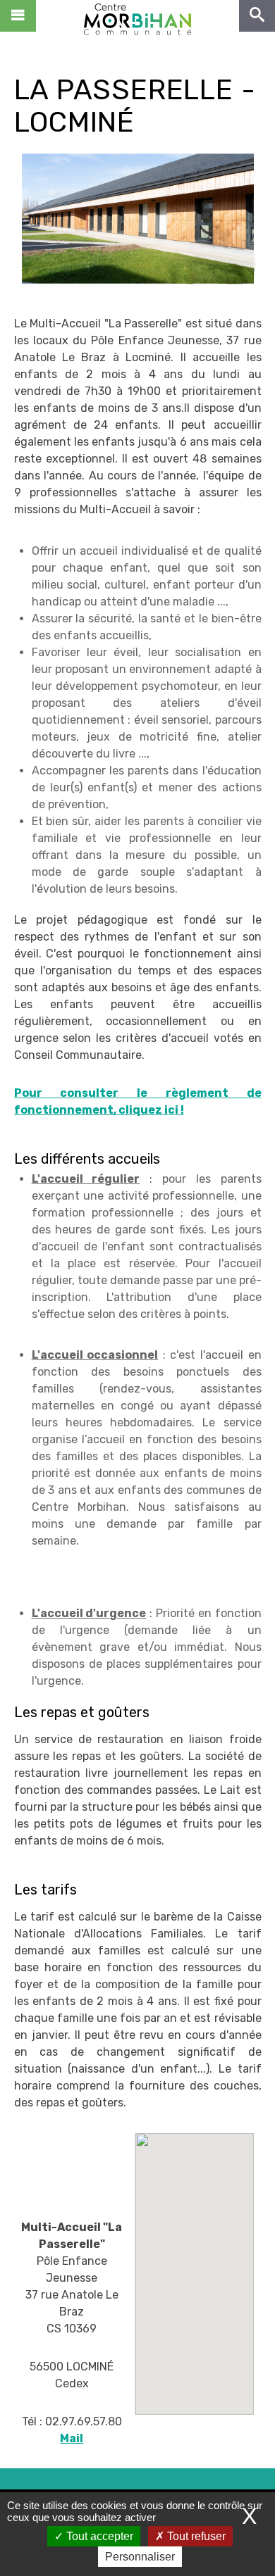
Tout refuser (195, 2536)
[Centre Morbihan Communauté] (137, 18)
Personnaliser (140, 2557)
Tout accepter (98, 2536)
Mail (72, 2438)
